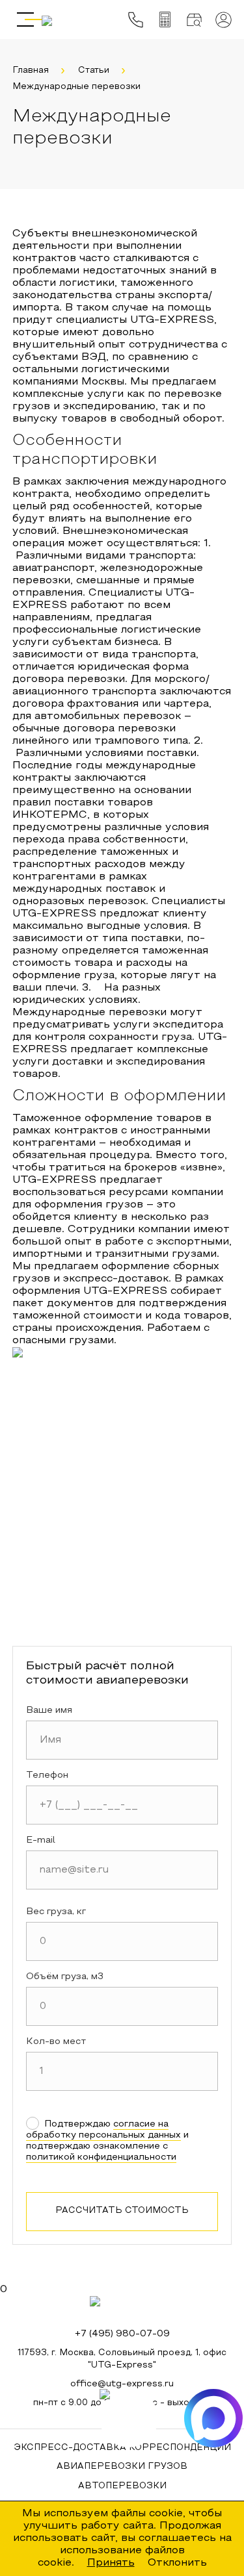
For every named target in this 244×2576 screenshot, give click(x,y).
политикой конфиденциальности (101, 2157)
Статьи (94, 71)
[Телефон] (122, 1805)
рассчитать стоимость (122, 2211)
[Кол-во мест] (122, 2071)
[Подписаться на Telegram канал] (129, 2418)
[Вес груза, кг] (122, 1941)
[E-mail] (122, 1870)
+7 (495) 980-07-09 (122, 2334)
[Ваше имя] (122, 1740)
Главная (31, 71)
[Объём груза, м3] (122, 2006)
